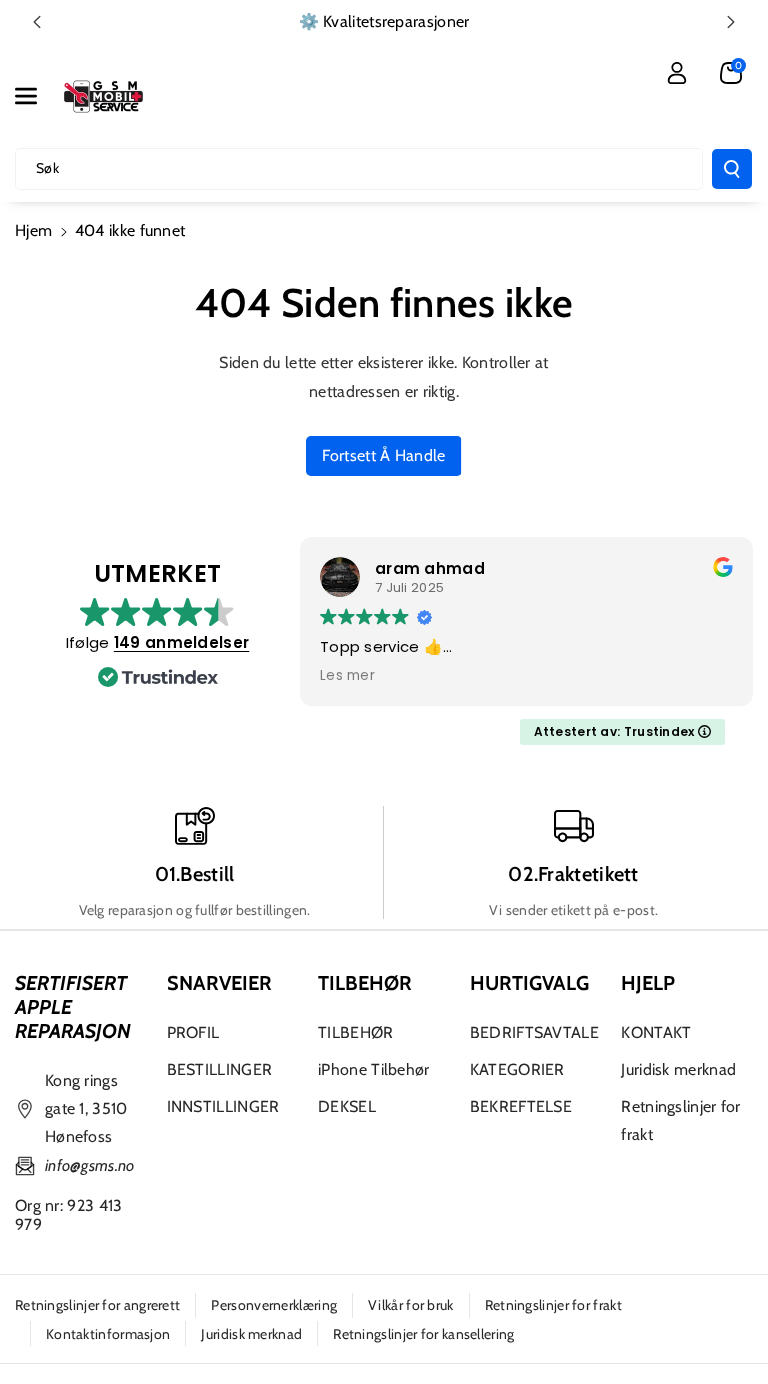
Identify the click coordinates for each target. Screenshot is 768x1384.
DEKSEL (347, 1106)
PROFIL (193, 1032)
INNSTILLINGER (223, 1106)
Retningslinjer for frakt (680, 1120)
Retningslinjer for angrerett (97, 1305)
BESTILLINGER (220, 1069)
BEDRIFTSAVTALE (534, 1032)
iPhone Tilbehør (374, 1069)
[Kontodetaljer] (677, 73)
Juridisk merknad (678, 1069)
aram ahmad (430, 568)
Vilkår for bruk (411, 1305)
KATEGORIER (517, 1069)
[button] (37, 96)
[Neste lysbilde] (731, 22)
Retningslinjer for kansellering (423, 1334)
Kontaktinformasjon (108, 1334)
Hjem (33, 230)
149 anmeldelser (182, 642)
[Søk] (732, 169)
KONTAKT (656, 1032)
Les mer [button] (347, 676)
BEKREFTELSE (521, 1106)
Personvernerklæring (274, 1305)
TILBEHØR (355, 1032)
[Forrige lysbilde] (37, 22)
